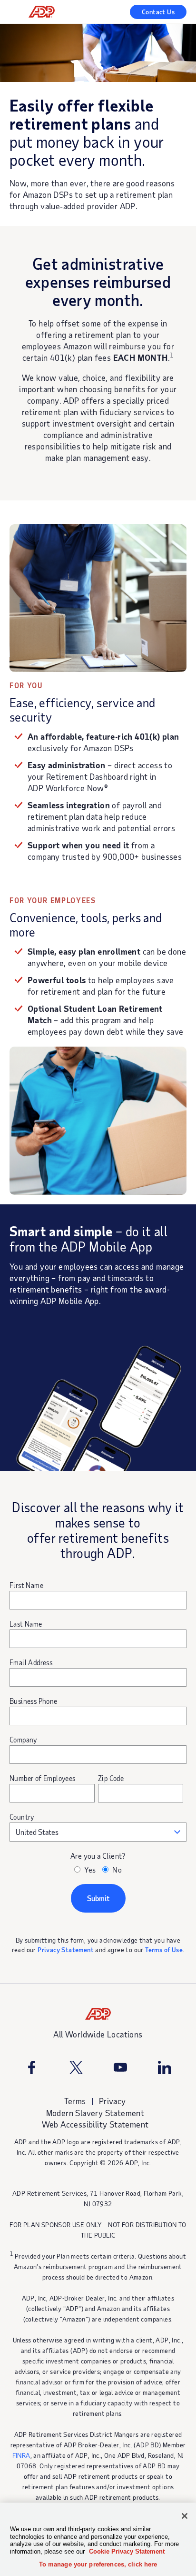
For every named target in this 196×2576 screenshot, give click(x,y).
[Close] (185, 2516)
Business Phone (34, 1701)
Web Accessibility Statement (95, 2124)
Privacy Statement (66, 1950)
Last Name (26, 1624)
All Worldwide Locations (98, 2034)
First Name (26, 1585)
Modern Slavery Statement (95, 2113)
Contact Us (158, 12)
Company (23, 1740)
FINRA (21, 2455)
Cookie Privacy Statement (127, 2551)
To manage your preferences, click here (98, 2564)
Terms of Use (164, 1950)
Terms (75, 2101)
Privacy (113, 2101)
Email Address (31, 1662)
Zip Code (111, 1778)
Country (22, 1817)
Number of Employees (43, 1778)
